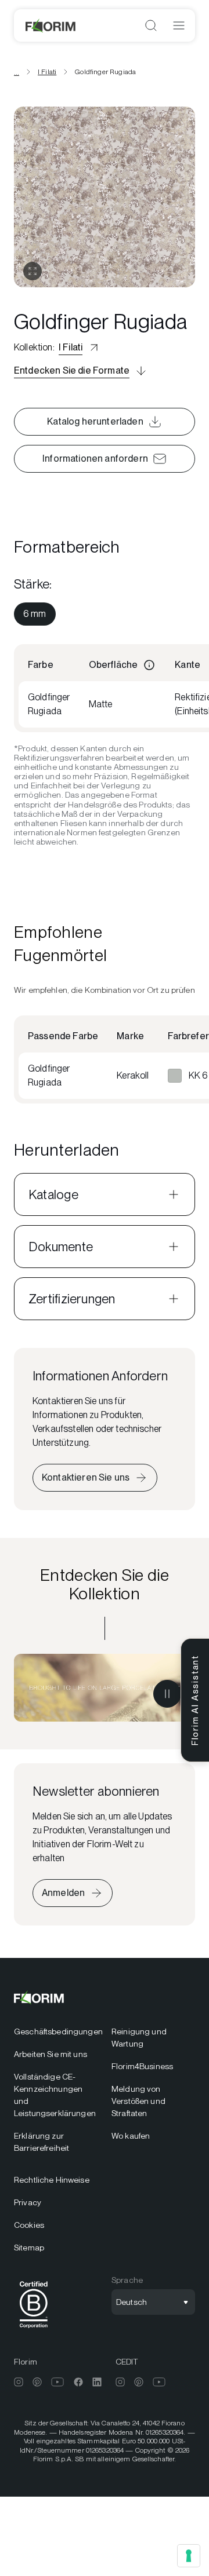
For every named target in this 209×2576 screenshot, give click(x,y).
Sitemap (29, 2248)
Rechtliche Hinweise (52, 2180)
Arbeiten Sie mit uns (51, 2054)
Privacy (28, 2202)
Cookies (29, 2225)
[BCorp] (34, 2330)
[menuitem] (35, 614)
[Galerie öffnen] (33, 271)
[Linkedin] (97, 2382)
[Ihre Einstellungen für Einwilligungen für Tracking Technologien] (189, 2556)
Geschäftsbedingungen (56, 2031)
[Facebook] (78, 2382)
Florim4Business (142, 2066)
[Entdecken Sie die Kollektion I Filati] (105, 1688)
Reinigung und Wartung (139, 2038)
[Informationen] (149, 665)
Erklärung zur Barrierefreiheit (42, 2142)
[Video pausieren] (167, 1694)
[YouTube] (58, 2382)
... (17, 72)
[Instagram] (19, 2382)
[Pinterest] (37, 2382)
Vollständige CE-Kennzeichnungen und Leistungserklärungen (55, 2095)
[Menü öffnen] (179, 25)
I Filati (47, 72)
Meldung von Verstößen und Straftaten (138, 2101)
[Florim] (51, 25)
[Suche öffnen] (151, 25)
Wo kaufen (131, 2136)
